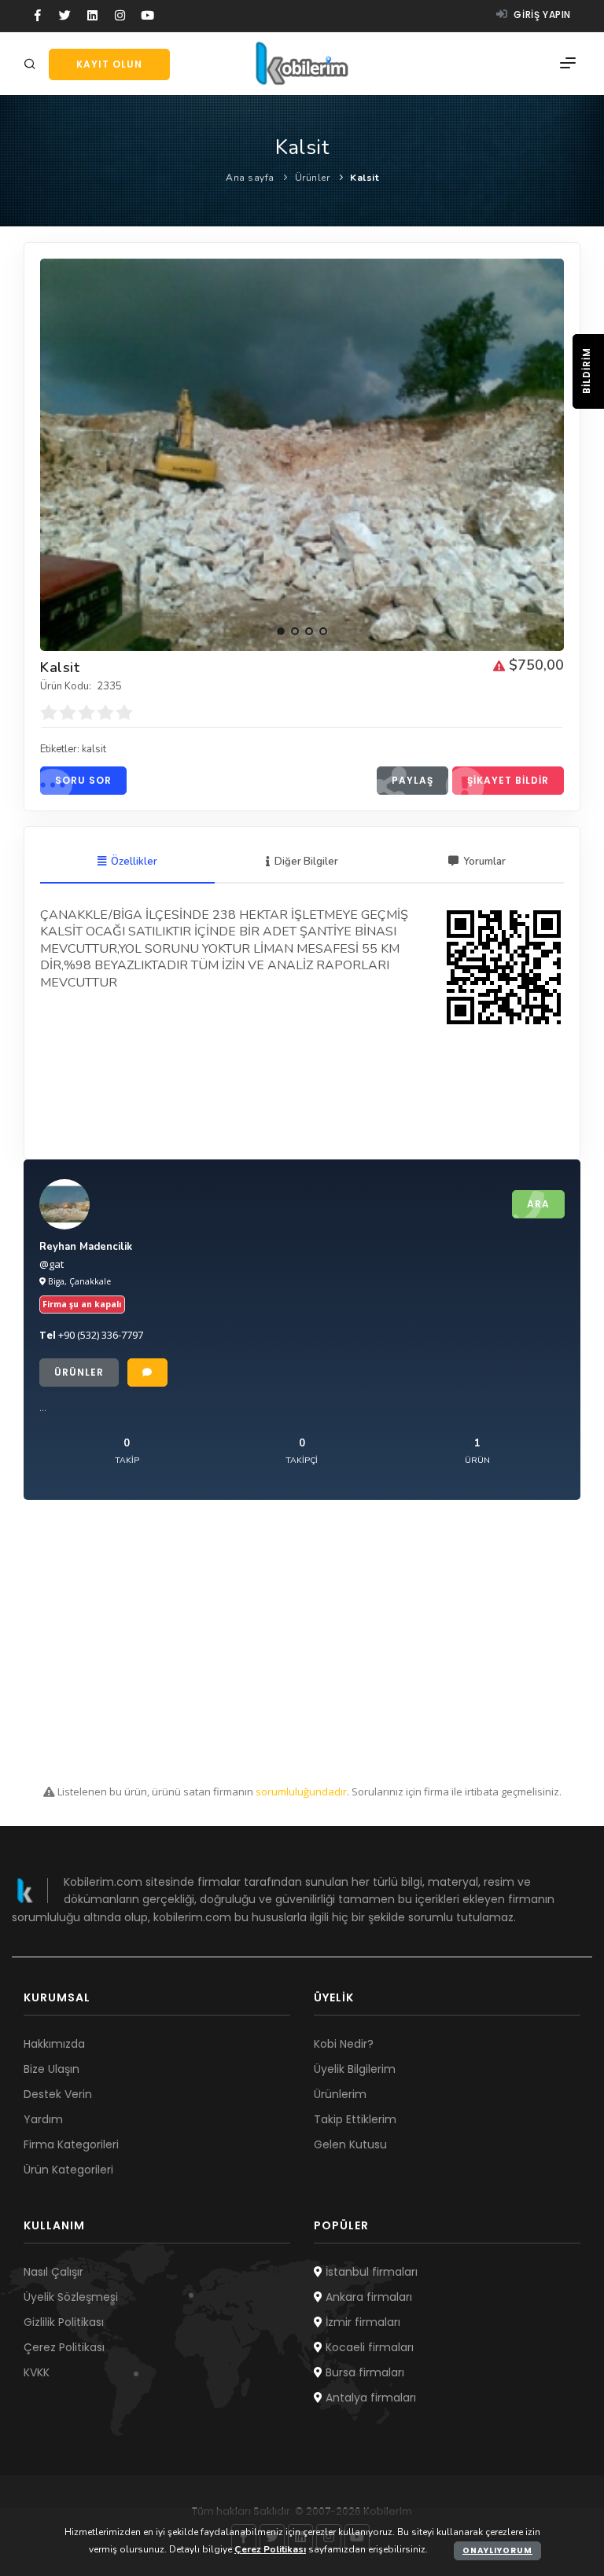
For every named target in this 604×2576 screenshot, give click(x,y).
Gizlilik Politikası (64, 2322)
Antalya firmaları (369, 2398)
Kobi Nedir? (344, 2044)
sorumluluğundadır (301, 1791)
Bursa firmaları (363, 2372)
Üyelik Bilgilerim (355, 2069)
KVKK (37, 2372)
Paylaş (412, 780)
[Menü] (568, 64)
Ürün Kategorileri (68, 2170)
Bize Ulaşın (52, 2069)
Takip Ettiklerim (355, 2119)
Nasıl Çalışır (53, 2272)
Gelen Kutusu (350, 2144)
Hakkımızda (54, 2044)
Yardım (43, 2119)
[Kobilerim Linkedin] (92, 16)
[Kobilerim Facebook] (37, 16)
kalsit (94, 749)
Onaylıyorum (497, 2550)
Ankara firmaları (367, 2297)
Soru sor (83, 780)
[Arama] (32, 65)
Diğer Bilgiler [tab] (306, 862)
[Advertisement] (302, 1642)
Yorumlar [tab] (484, 862)
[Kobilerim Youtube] (147, 16)
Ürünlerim (340, 2094)
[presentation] (53, 449)
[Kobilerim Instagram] (120, 16)
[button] (281, 631)
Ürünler (313, 178)
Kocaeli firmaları (368, 2347)
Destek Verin (58, 2094)
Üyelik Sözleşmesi (71, 2297)
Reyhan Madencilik (86, 1247)
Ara (538, 1204)
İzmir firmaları (361, 2322)
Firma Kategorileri (71, 2144)
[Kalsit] (302, 455)
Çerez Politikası (64, 2347)
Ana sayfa (250, 178)
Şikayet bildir (508, 780)
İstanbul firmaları (370, 2272)
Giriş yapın (541, 15)
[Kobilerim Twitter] (65, 16)
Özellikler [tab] (134, 862)
